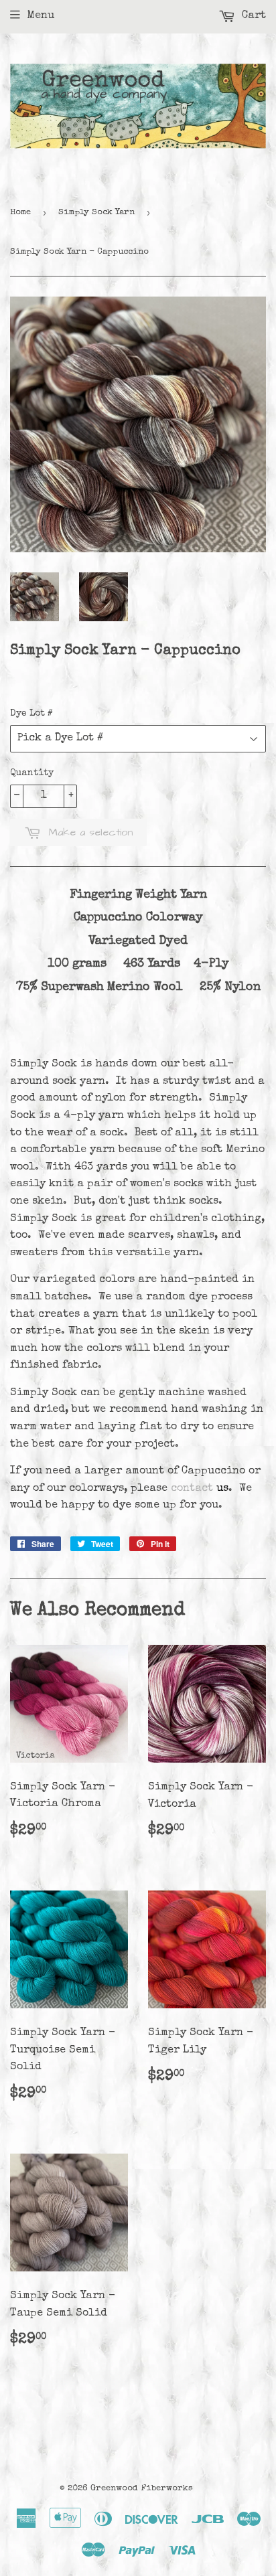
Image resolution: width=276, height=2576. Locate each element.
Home (20, 213)
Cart (252, 16)
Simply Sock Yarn (96, 213)
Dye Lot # (31, 714)
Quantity (32, 773)
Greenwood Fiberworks (142, 2489)
